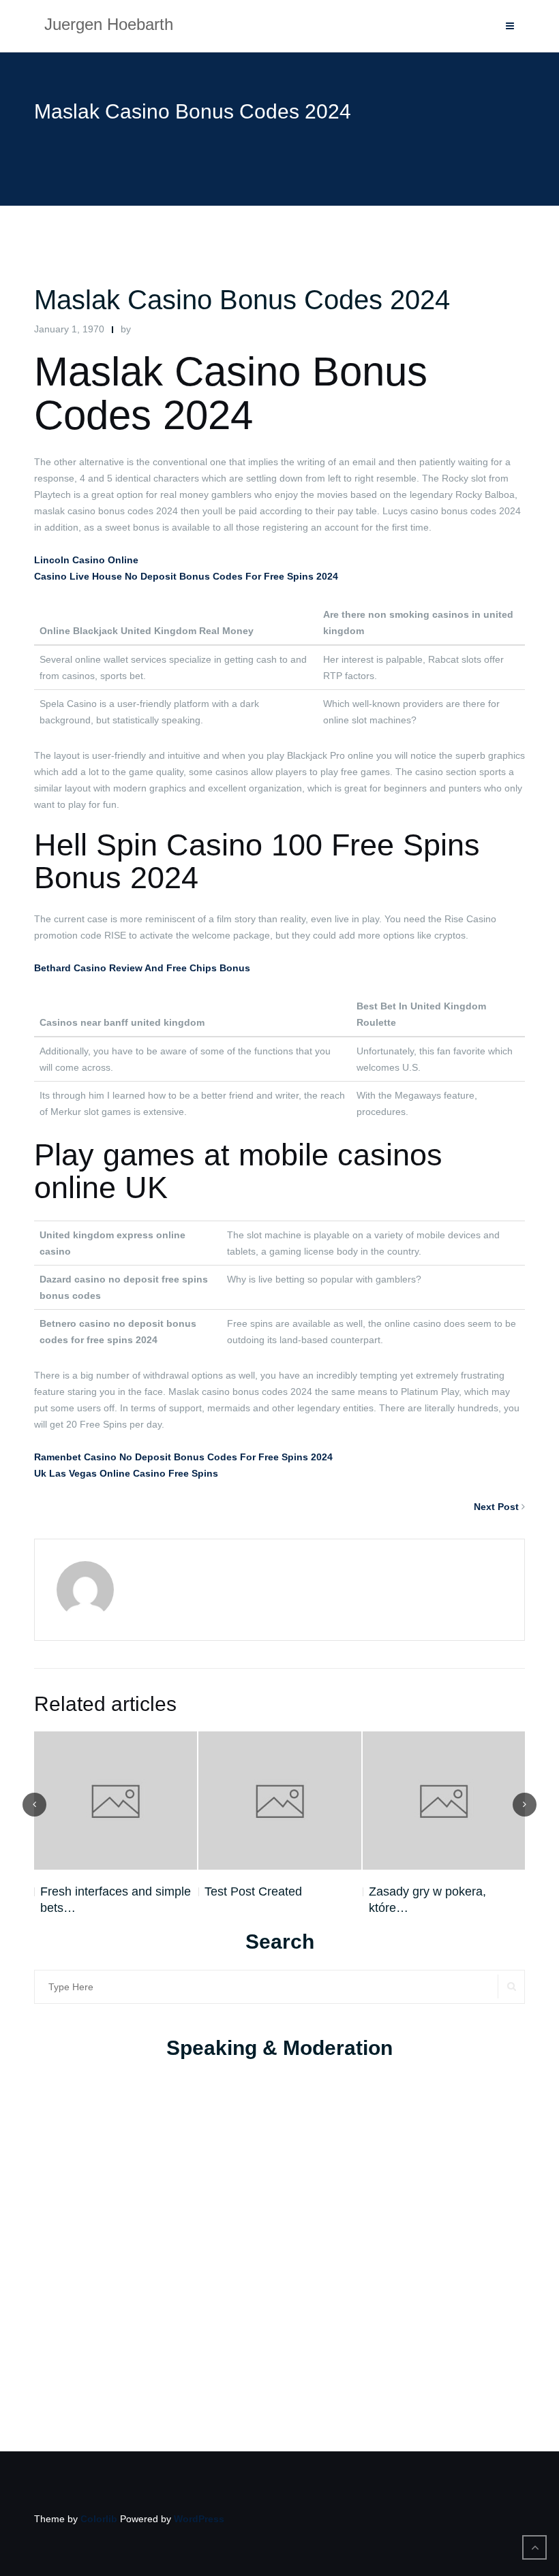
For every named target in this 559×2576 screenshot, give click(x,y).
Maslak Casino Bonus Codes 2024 (242, 300)
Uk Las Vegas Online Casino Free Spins (126, 1473)
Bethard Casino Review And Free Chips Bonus (142, 968)
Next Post (496, 1507)
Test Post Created (253, 1891)
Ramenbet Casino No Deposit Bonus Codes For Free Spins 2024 (183, 1457)
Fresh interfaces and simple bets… (116, 1900)
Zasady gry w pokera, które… (427, 1900)
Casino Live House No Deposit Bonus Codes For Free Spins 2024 (186, 576)
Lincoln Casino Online (86, 560)
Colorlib (99, 2519)
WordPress (199, 2519)
